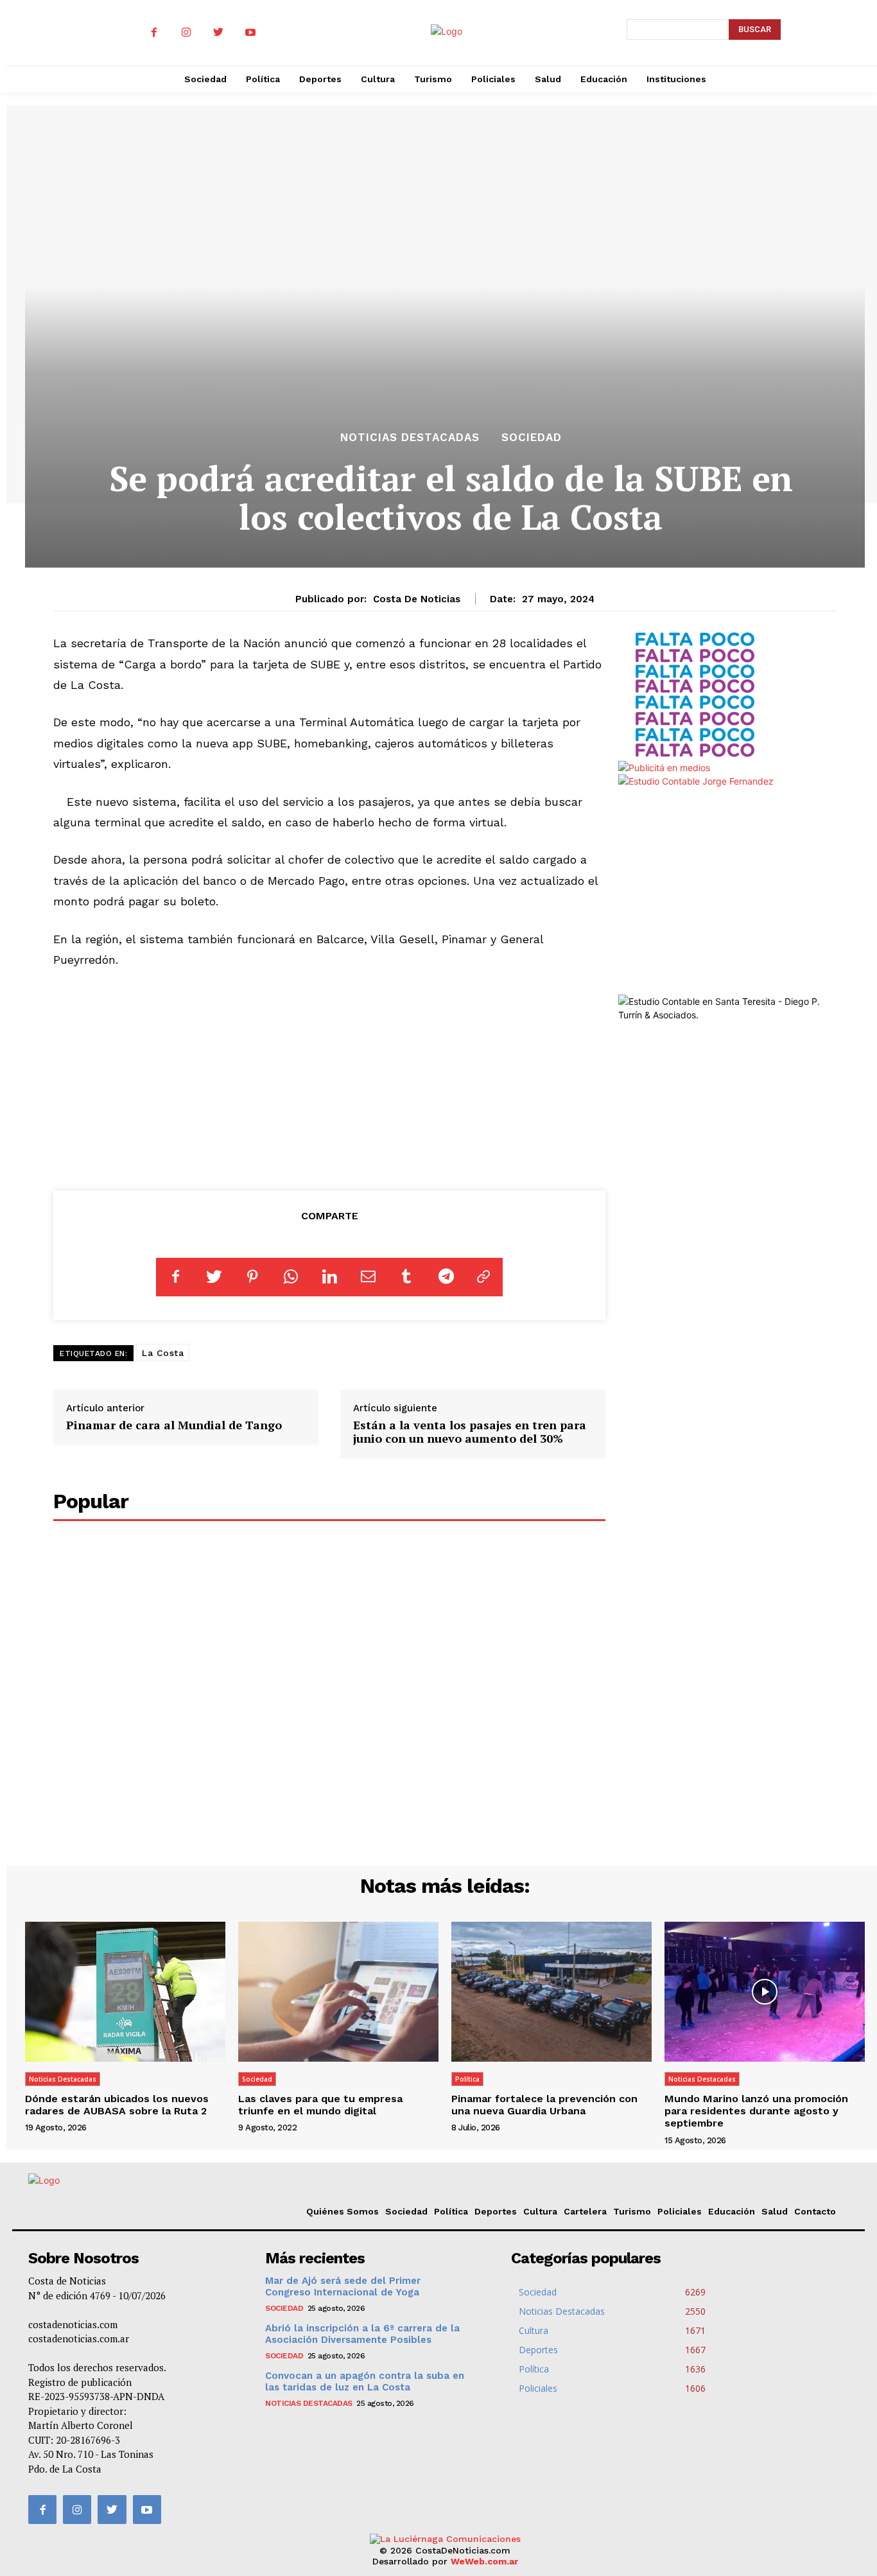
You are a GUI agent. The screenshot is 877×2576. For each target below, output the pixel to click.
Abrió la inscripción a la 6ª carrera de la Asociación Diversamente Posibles (362, 2334)
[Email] (368, 1277)
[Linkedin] (329, 1277)
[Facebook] (154, 33)
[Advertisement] (329, 1077)
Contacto (815, 2211)
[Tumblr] (406, 1277)
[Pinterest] (252, 1277)
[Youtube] (250, 33)
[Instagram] (186, 33)
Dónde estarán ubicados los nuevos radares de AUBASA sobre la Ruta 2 (117, 2105)
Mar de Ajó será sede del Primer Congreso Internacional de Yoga (343, 2286)
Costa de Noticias (417, 599)
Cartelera (585, 2211)
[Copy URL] (483, 1277)
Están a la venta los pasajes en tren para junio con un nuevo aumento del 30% (470, 1432)
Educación (732, 2211)
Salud (775, 2211)
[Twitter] (218, 33)
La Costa (163, 1353)
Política (467, 2079)
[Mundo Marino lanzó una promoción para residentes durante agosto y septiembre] (765, 1992)
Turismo (632, 2211)
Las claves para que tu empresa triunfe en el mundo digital (320, 2105)
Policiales (680, 2211)
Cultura (540, 2211)
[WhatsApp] (291, 1277)
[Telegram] (445, 1277)
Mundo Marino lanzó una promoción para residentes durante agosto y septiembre (756, 2111)
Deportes (496, 2211)
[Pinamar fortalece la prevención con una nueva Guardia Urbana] (551, 1992)
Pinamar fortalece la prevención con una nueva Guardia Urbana (544, 2105)
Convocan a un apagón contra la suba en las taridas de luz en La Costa (365, 2381)
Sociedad (532, 438)
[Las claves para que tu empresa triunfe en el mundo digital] (338, 1992)
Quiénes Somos (343, 2211)
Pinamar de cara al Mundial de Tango (174, 1425)
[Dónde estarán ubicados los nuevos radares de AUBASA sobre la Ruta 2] (125, 1992)
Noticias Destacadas (410, 438)
